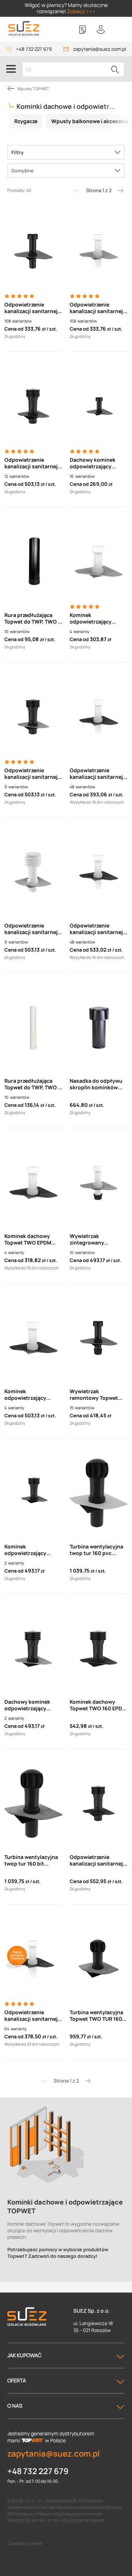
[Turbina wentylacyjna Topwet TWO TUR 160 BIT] (99, 1959)
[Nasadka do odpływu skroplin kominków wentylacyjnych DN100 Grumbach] (99, 1027)
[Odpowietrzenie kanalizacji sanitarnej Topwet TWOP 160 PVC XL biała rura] (33, 872)
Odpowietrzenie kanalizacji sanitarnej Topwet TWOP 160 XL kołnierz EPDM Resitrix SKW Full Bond (98, 1860)
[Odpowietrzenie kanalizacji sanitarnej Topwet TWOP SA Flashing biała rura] (99, 872)
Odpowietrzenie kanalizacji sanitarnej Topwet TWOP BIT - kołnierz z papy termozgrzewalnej (31, 308)
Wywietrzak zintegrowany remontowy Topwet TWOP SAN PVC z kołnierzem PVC (94, 1239)
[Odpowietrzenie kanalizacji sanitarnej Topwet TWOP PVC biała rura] (99, 251)
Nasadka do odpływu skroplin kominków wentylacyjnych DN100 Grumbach (98, 1084)
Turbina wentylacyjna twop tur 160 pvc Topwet (96, 1550)
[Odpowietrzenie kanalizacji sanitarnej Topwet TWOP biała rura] (33, 1959)
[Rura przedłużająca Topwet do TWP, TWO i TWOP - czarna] (33, 561)
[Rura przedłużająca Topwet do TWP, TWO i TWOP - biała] (33, 1027)
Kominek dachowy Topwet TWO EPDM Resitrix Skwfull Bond (31, 1239)
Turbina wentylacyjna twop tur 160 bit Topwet (31, 1860)
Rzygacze (26, 121)
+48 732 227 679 (34, 49)
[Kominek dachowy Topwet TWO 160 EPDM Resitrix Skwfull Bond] (99, 1648)
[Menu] (11, 69)
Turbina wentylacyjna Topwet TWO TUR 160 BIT (96, 2016)
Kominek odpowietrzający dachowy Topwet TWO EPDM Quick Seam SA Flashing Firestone (32, 1395)
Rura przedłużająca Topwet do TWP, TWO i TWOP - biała (32, 1084)
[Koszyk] (119, 30)
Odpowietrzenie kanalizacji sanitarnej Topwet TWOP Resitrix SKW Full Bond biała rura (97, 774)
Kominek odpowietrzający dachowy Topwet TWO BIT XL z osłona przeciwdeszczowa (32, 1550)
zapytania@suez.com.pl (100, 49)
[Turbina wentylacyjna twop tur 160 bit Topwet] (33, 1803)
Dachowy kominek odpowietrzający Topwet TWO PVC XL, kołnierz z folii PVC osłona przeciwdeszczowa (30, 1705)
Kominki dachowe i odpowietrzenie (71, 106)
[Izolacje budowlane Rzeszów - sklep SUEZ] (24, 29)
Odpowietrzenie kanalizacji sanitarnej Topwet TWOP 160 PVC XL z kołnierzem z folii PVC (32, 774)
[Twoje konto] (101, 30)
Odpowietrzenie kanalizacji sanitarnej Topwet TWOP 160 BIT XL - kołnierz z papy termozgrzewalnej (31, 463)
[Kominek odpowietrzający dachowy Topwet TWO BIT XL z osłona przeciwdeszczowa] (33, 1493)
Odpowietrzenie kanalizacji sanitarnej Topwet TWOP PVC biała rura (96, 308)
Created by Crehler (25, 2543)
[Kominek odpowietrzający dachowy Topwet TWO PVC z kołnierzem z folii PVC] (99, 561)
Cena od (14, 329)
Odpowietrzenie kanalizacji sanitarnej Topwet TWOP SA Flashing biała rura (96, 929)
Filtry (17, 152)
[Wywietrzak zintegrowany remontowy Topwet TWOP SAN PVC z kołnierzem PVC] (99, 1182)
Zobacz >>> (81, 11)
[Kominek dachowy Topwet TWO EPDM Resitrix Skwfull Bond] (33, 1182)
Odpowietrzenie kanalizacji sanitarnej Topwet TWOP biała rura (31, 2016)
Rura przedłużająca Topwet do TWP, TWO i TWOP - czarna (32, 618)
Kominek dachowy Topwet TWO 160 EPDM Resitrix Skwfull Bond (98, 1705)
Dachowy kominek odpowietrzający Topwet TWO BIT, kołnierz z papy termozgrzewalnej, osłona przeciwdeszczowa (93, 463)
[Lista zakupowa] (82, 30)
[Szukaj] (115, 69)
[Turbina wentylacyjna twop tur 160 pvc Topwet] (99, 1493)
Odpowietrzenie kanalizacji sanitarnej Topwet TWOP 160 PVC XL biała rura (32, 929)
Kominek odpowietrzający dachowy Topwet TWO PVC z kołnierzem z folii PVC (98, 618)
